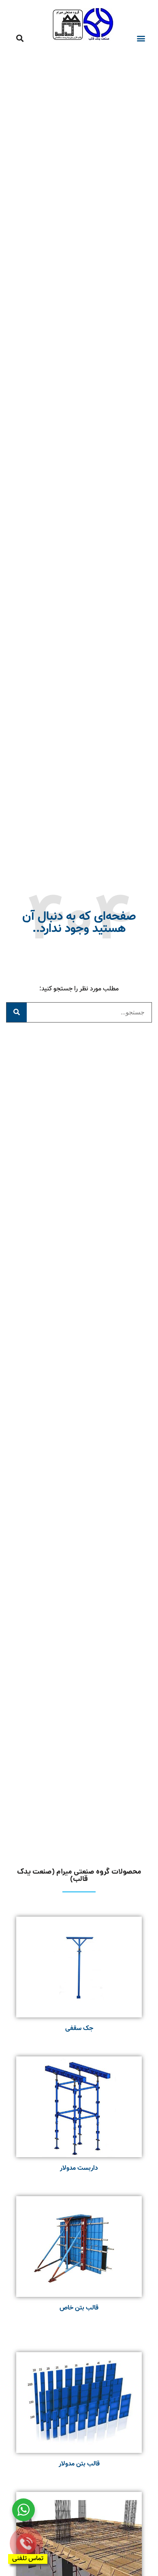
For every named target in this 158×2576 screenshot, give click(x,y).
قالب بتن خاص (79, 2308)
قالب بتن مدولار (79, 2464)
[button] (141, 38)
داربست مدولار (79, 2168)
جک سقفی (79, 2029)
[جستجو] (17, 1012)
